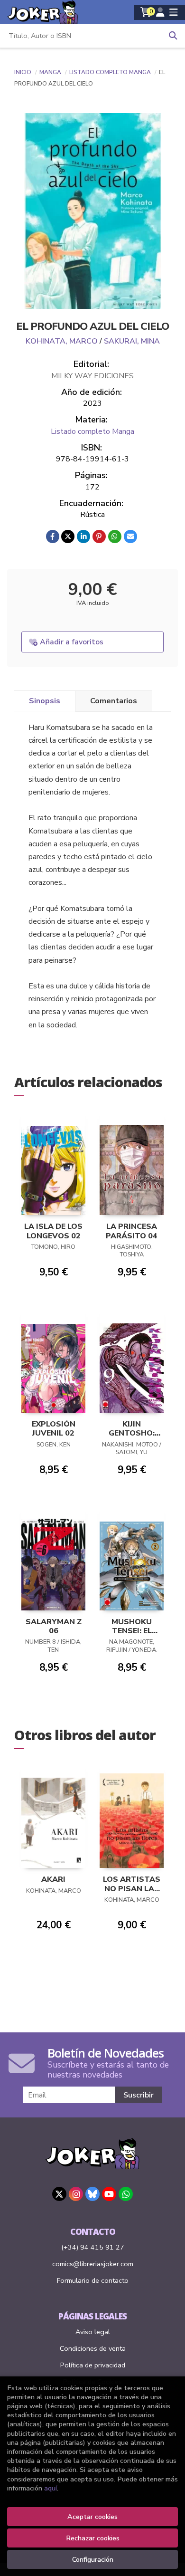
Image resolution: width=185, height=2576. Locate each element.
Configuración (93, 2559)
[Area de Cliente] (160, 12)
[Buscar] (173, 36)
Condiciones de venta (93, 2348)
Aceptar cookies (92, 2517)
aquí (51, 2488)
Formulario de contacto (93, 2280)
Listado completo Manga (111, 72)
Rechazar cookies (93, 2538)
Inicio (23, 72)
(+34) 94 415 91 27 (93, 2247)
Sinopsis (45, 701)
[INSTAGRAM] (76, 2194)
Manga (51, 72)
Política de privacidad (93, 2365)
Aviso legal (93, 2332)
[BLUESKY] (92, 2194)
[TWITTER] (59, 2194)
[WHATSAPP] (126, 2194)
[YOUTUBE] (109, 2194)
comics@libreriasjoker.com (93, 2264)
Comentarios (114, 701)
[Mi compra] (146, 12)
